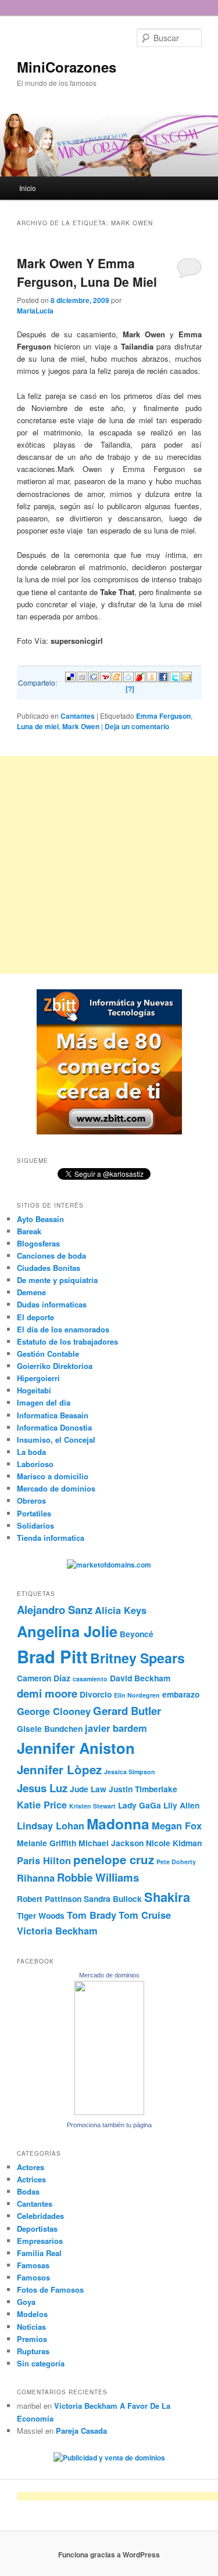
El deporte (35, 1317)
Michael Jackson (111, 1843)
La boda (31, 1452)
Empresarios (40, 2241)
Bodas (28, 2191)
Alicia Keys (121, 1610)
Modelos (32, 2314)
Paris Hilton (44, 1860)
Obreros (31, 1500)
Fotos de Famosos (50, 2289)
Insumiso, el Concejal (56, 1440)
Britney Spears (137, 1658)
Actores (31, 2167)
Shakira (167, 1897)
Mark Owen (81, 726)
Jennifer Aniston (76, 1748)
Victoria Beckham (57, 1930)
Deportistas (37, 2229)
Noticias (31, 2327)
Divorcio (96, 1694)
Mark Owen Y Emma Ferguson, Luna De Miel (87, 272)
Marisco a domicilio (53, 1476)
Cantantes (78, 716)
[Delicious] (70, 675)
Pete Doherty (176, 1862)
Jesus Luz (42, 1788)
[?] (130, 689)
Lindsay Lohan (51, 1825)
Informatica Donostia (54, 1427)
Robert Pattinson (49, 1898)
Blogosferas (38, 1243)
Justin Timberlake (143, 1789)
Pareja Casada (81, 2431)
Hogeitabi (34, 1390)
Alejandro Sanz (55, 1610)
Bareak (29, 1231)
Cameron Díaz (44, 1678)
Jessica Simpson (130, 1772)
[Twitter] (175, 675)
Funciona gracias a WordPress (109, 2555)
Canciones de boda (51, 1255)
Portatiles (34, 1513)
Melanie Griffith (47, 1843)
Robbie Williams (98, 1877)
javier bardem (116, 1728)
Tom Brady (92, 1915)
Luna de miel (38, 726)
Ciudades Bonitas (49, 1268)
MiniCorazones (67, 67)
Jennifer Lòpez (59, 1769)
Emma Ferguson (163, 716)
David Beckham (140, 1678)
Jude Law (88, 1789)
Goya (26, 2302)
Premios (32, 2339)
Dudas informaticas (52, 1304)
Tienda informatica (51, 1538)
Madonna (118, 1824)
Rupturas (33, 2351)
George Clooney (54, 1711)
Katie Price (42, 1804)
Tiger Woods (41, 1915)
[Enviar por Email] (187, 675)
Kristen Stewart (92, 1806)
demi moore (47, 1693)
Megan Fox (177, 1825)
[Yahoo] (105, 675)
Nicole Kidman (174, 1843)
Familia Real (39, 2253)
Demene (31, 1292)
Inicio (28, 188)
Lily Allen (181, 1805)
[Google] (94, 675)
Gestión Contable (48, 1354)
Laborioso (35, 1464)
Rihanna (36, 1878)
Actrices (31, 2179)
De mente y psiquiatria (57, 1280)
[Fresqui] (128, 675)
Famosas (33, 2265)
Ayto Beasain (40, 1219)
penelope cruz (114, 1859)
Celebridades (40, 2216)
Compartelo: (37, 682)
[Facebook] (163, 675)
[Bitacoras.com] (152, 675)
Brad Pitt (52, 1656)
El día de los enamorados (63, 1329)
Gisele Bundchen (50, 1728)
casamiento (90, 1679)
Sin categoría (41, 2363)
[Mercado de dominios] (109, 2112)
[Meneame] (117, 675)
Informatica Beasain (53, 1415)
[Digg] (82, 675)
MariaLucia (35, 311)
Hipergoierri (38, 1378)
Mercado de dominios (56, 1488)
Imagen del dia (44, 1402)
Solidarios (35, 1525)
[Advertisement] (109, 865)
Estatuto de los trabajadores (67, 1341)
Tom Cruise (145, 1915)
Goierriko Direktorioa (55, 1366)
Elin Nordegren (137, 1695)
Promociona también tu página (109, 2125)
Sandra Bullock (113, 1898)
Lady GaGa (140, 1805)
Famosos (33, 2277)
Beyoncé (137, 1634)
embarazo (181, 1694)
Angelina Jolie (67, 1631)
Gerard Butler (127, 1711)
